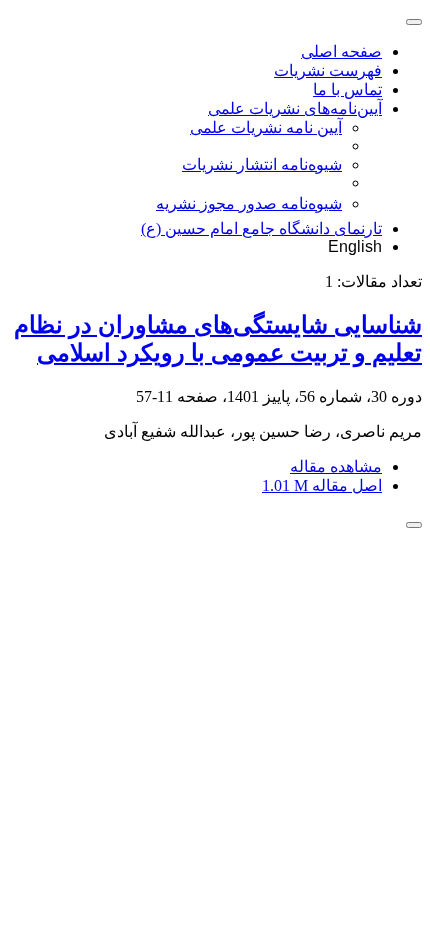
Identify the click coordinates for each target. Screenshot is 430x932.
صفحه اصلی (341, 51)
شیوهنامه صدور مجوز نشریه (249, 203)
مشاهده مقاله (336, 466)
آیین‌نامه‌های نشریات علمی (295, 108)
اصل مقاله (322, 485)
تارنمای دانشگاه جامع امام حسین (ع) (261, 228)
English (355, 246)
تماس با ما (347, 89)
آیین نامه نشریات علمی (266, 127)
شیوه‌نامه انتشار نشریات (262, 164)
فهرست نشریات (328, 70)
